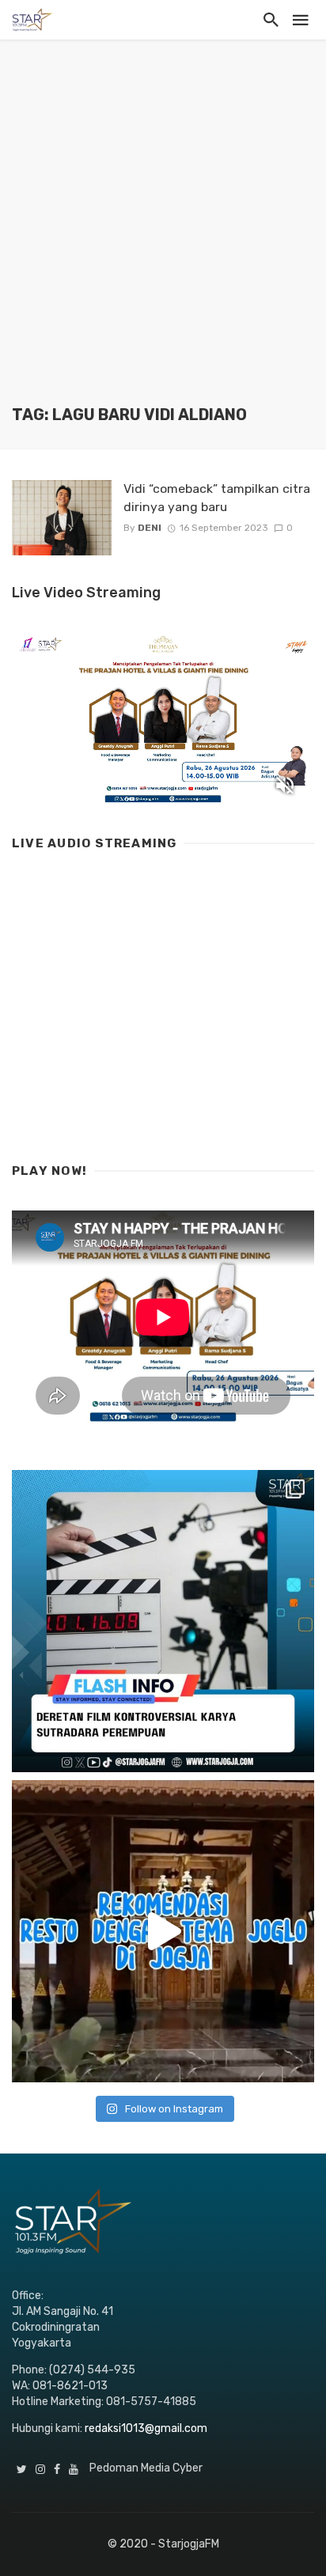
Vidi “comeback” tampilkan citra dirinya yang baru (217, 497)
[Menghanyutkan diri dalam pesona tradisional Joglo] (163, 1931)
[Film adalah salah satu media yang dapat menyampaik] (163, 1621)
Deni (150, 528)
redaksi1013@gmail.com (146, 2428)
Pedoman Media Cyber (146, 2468)
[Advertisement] (163, 234)
